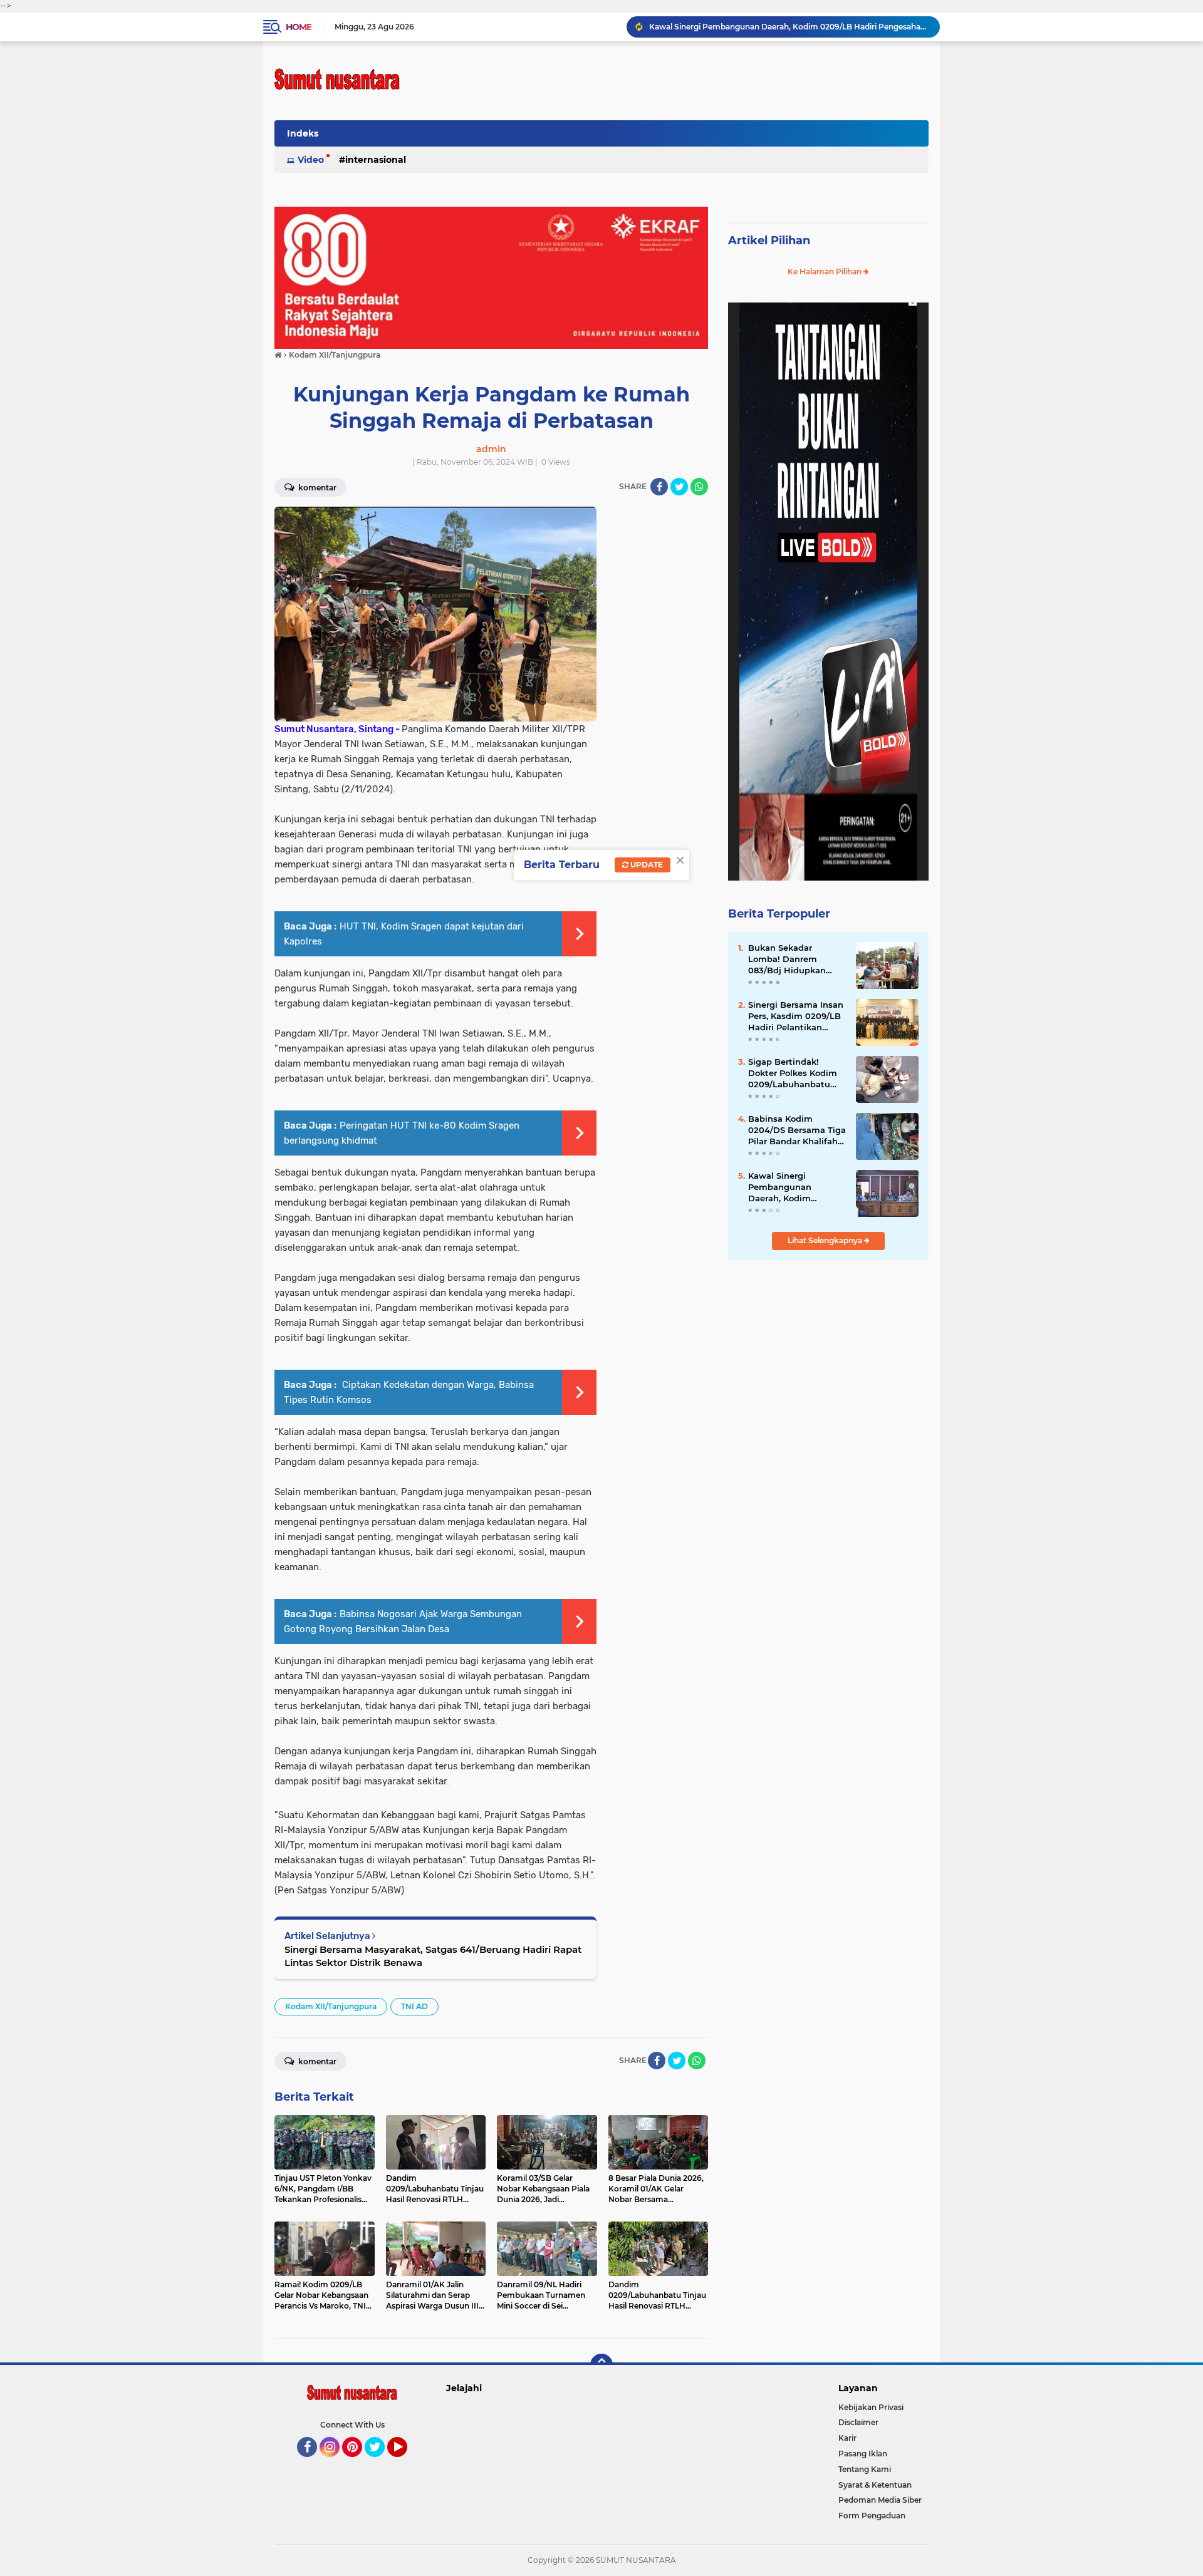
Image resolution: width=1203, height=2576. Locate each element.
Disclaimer (858, 2422)
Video (311, 160)
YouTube (406, 2463)
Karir (847, 2438)
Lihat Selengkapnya (826, 1240)
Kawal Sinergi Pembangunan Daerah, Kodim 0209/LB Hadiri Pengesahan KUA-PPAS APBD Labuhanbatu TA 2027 (795, 1187)
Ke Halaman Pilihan (825, 272)
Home (299, 27)
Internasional (376, 160)
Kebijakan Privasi (871, 2407)
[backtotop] (601, 2365)
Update (646, 865)
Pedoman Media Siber (880, 2500)
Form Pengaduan (872, 2516)
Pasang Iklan (863, 2454)
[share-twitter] (679, 487)
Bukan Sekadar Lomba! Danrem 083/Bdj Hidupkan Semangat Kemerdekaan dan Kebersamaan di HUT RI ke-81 (793, 960)
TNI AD (414, 2006)
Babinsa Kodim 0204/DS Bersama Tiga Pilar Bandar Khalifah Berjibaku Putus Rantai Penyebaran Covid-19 (797, 1130)
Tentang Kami (865, 2469)
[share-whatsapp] (699, 487)
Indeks (303, 133)
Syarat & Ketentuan (875, 2485)
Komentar (316, 488)
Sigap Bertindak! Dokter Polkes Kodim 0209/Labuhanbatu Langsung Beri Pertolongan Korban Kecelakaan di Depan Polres (789, 27)
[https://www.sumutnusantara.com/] (491, 277)
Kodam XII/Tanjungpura (331, 2006)
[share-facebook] (659, 487)
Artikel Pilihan (769, 241)
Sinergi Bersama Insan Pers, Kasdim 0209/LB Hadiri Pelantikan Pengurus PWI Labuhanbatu (796, 1016)
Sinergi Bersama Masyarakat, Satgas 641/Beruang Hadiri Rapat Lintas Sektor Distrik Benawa (433, 1956)
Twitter (380, 2463)
